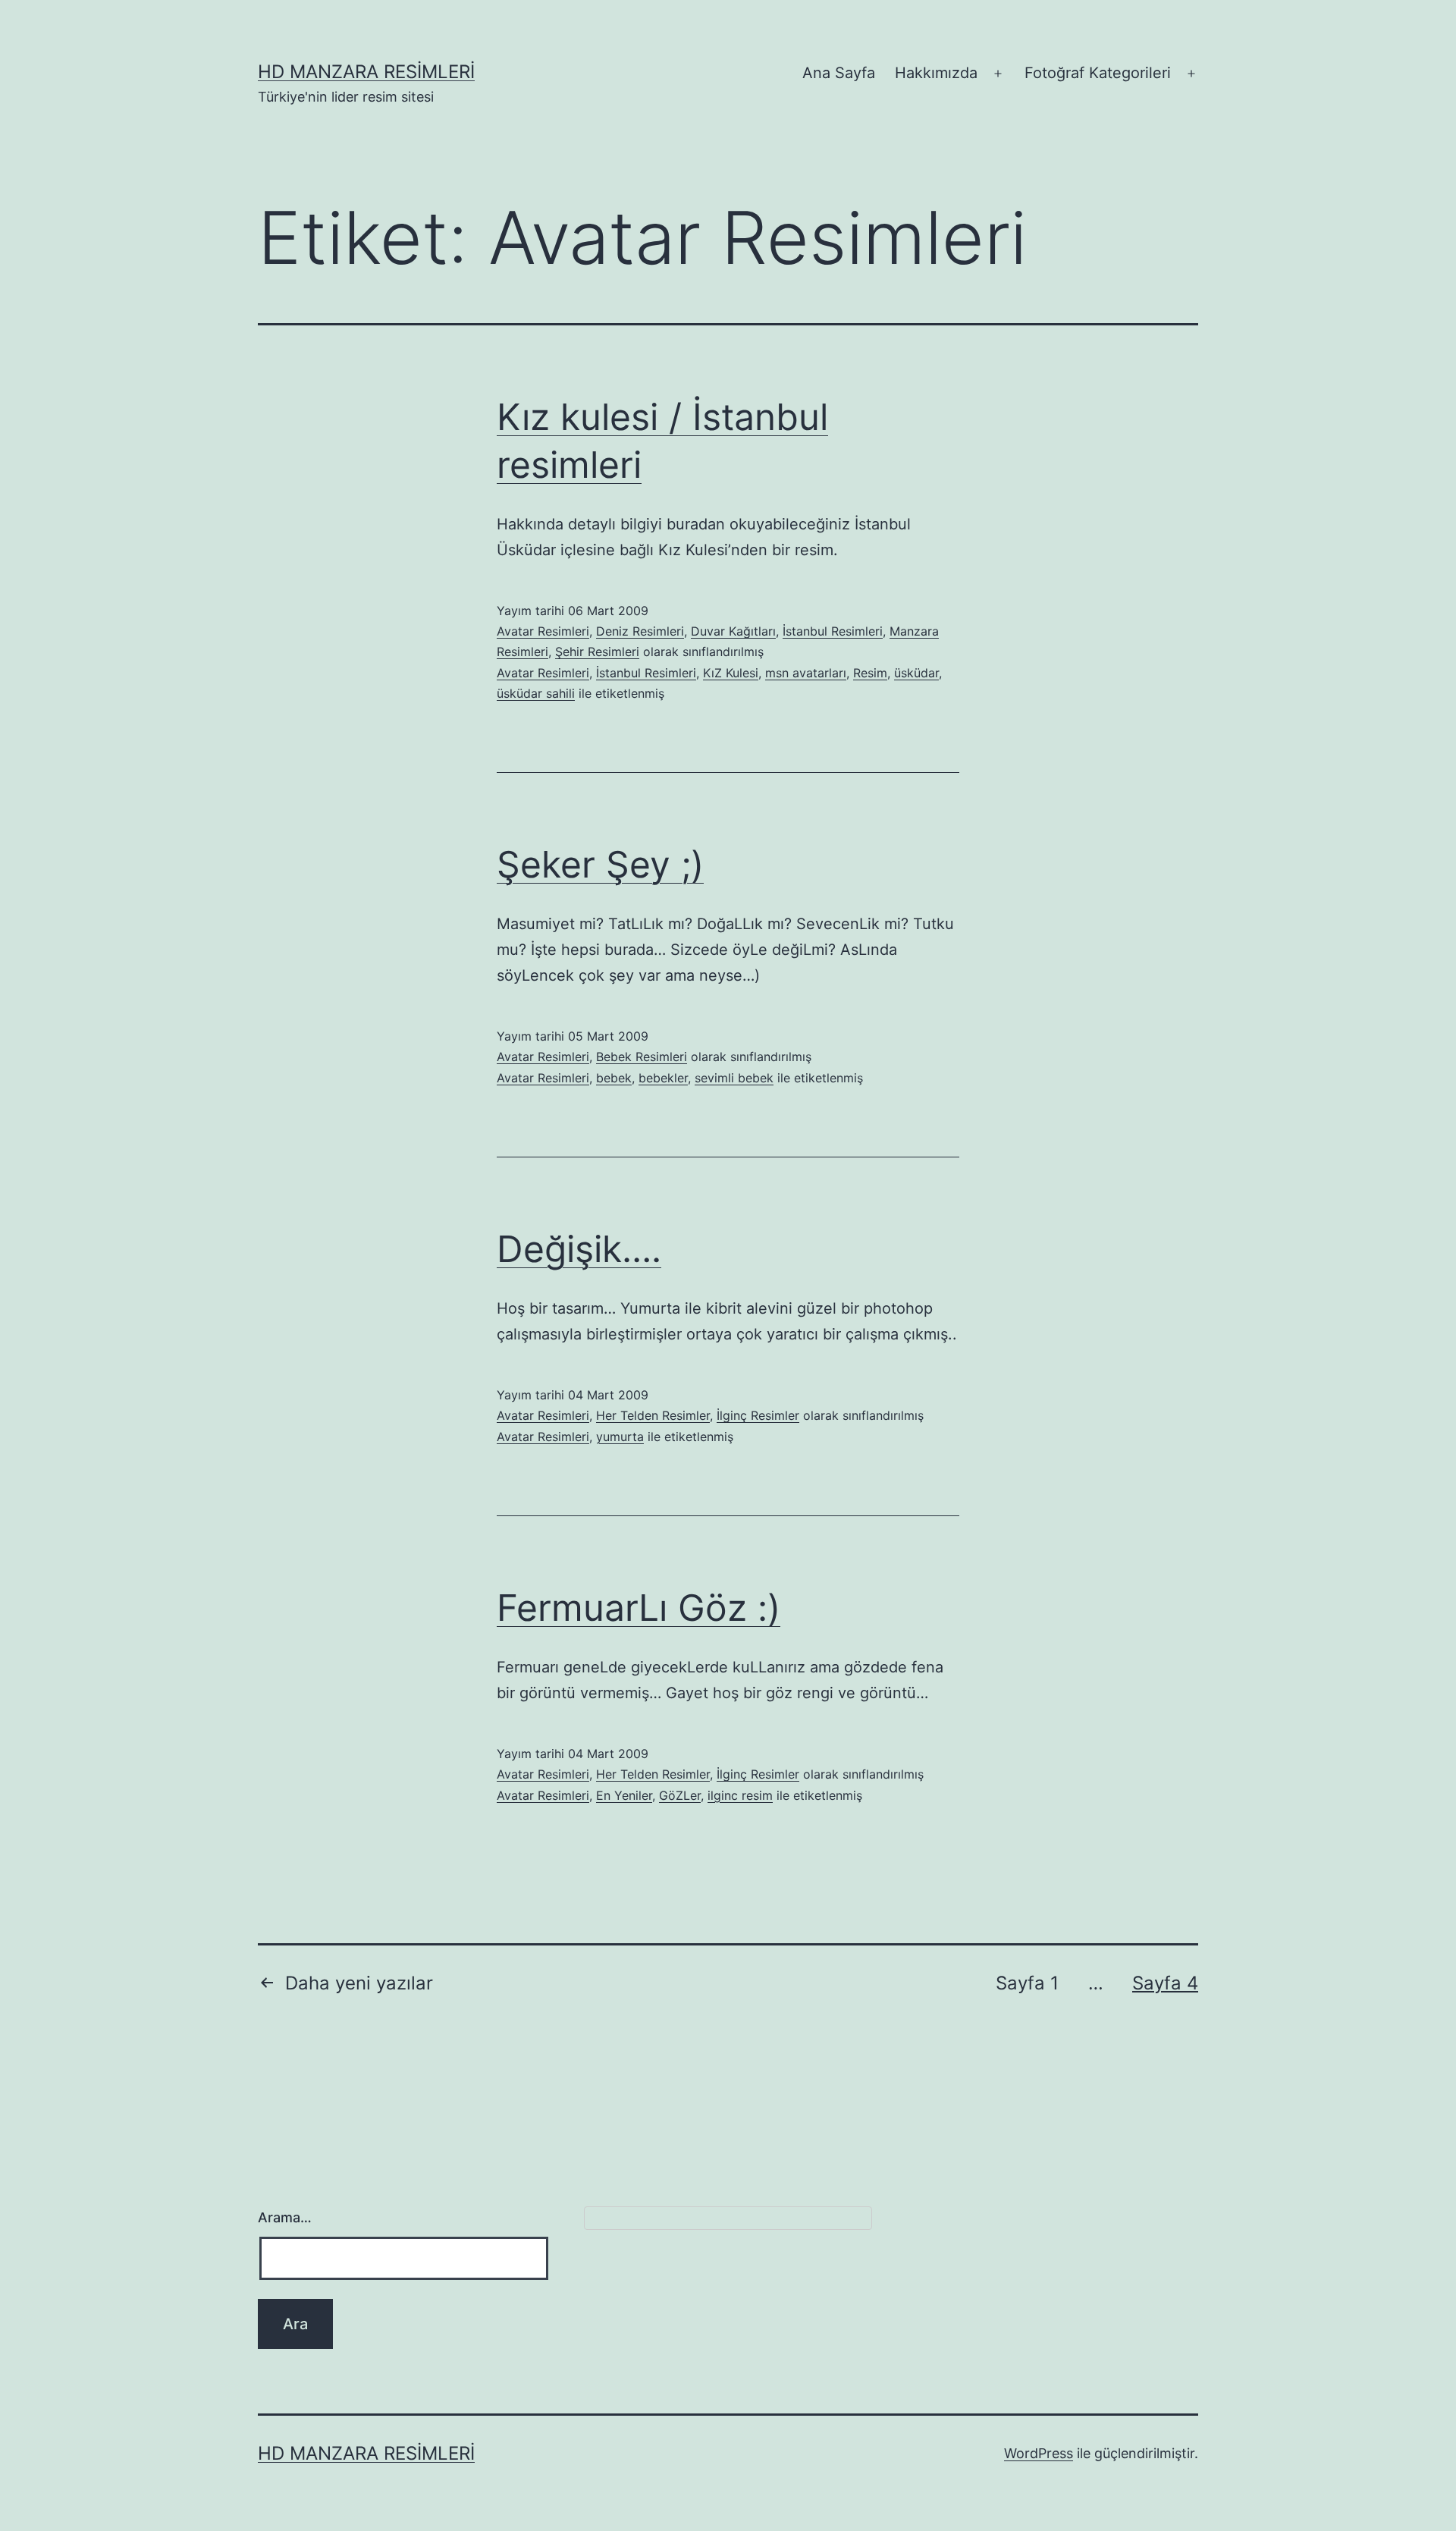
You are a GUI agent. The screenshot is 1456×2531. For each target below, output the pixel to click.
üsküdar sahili (536, 693)
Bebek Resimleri (642, 1057)
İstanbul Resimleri (833, 631)
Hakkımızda (936, 73)
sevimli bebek (734, 1078)
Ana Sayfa (839, 73)
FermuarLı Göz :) (639, 1608)
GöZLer (680, 1795)
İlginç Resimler (758, 1415)
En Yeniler (624, 1795)
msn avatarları (806, 673)
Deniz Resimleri (640, 631)
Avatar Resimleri (543, 631)
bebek (614, 1078)
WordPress (1039, 2453)
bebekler (663, 1078)
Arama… (285, 2217)
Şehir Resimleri (597, 652)
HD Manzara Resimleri (366, 72)
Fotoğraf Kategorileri (1098, 73)
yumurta (620, 1437)
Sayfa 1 (1027, 1983)
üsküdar (916, 673)
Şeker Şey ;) (600, 864)
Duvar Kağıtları (733, 631)
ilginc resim (740, 1795)
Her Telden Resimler (653, 1415)
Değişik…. (579, 1249)
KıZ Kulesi (731, 673)
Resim (870, 673)
